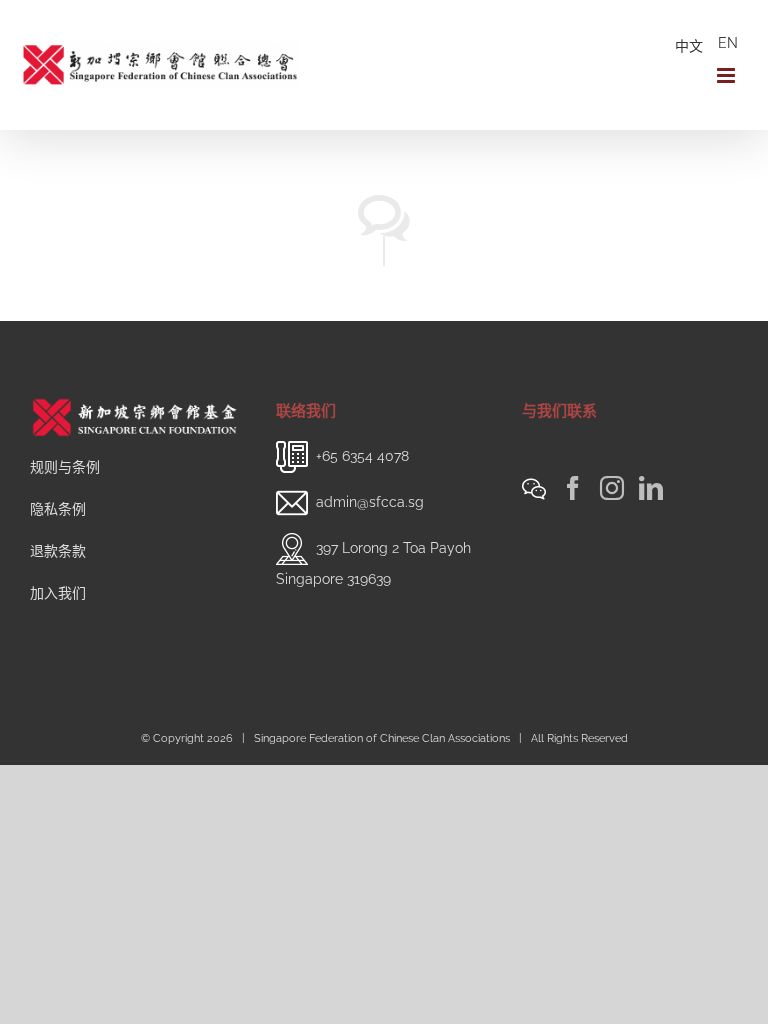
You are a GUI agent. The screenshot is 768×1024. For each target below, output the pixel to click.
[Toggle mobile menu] (727, 75)
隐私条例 (58, 509)
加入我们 (58, 593)
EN (728, 43)
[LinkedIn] (651, 488)
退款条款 (58, 551)
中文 (689, 46)
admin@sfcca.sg (370, 502)
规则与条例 (65, 467)
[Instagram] (612, 488)
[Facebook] (573, 488)
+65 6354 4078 (362, 456)
